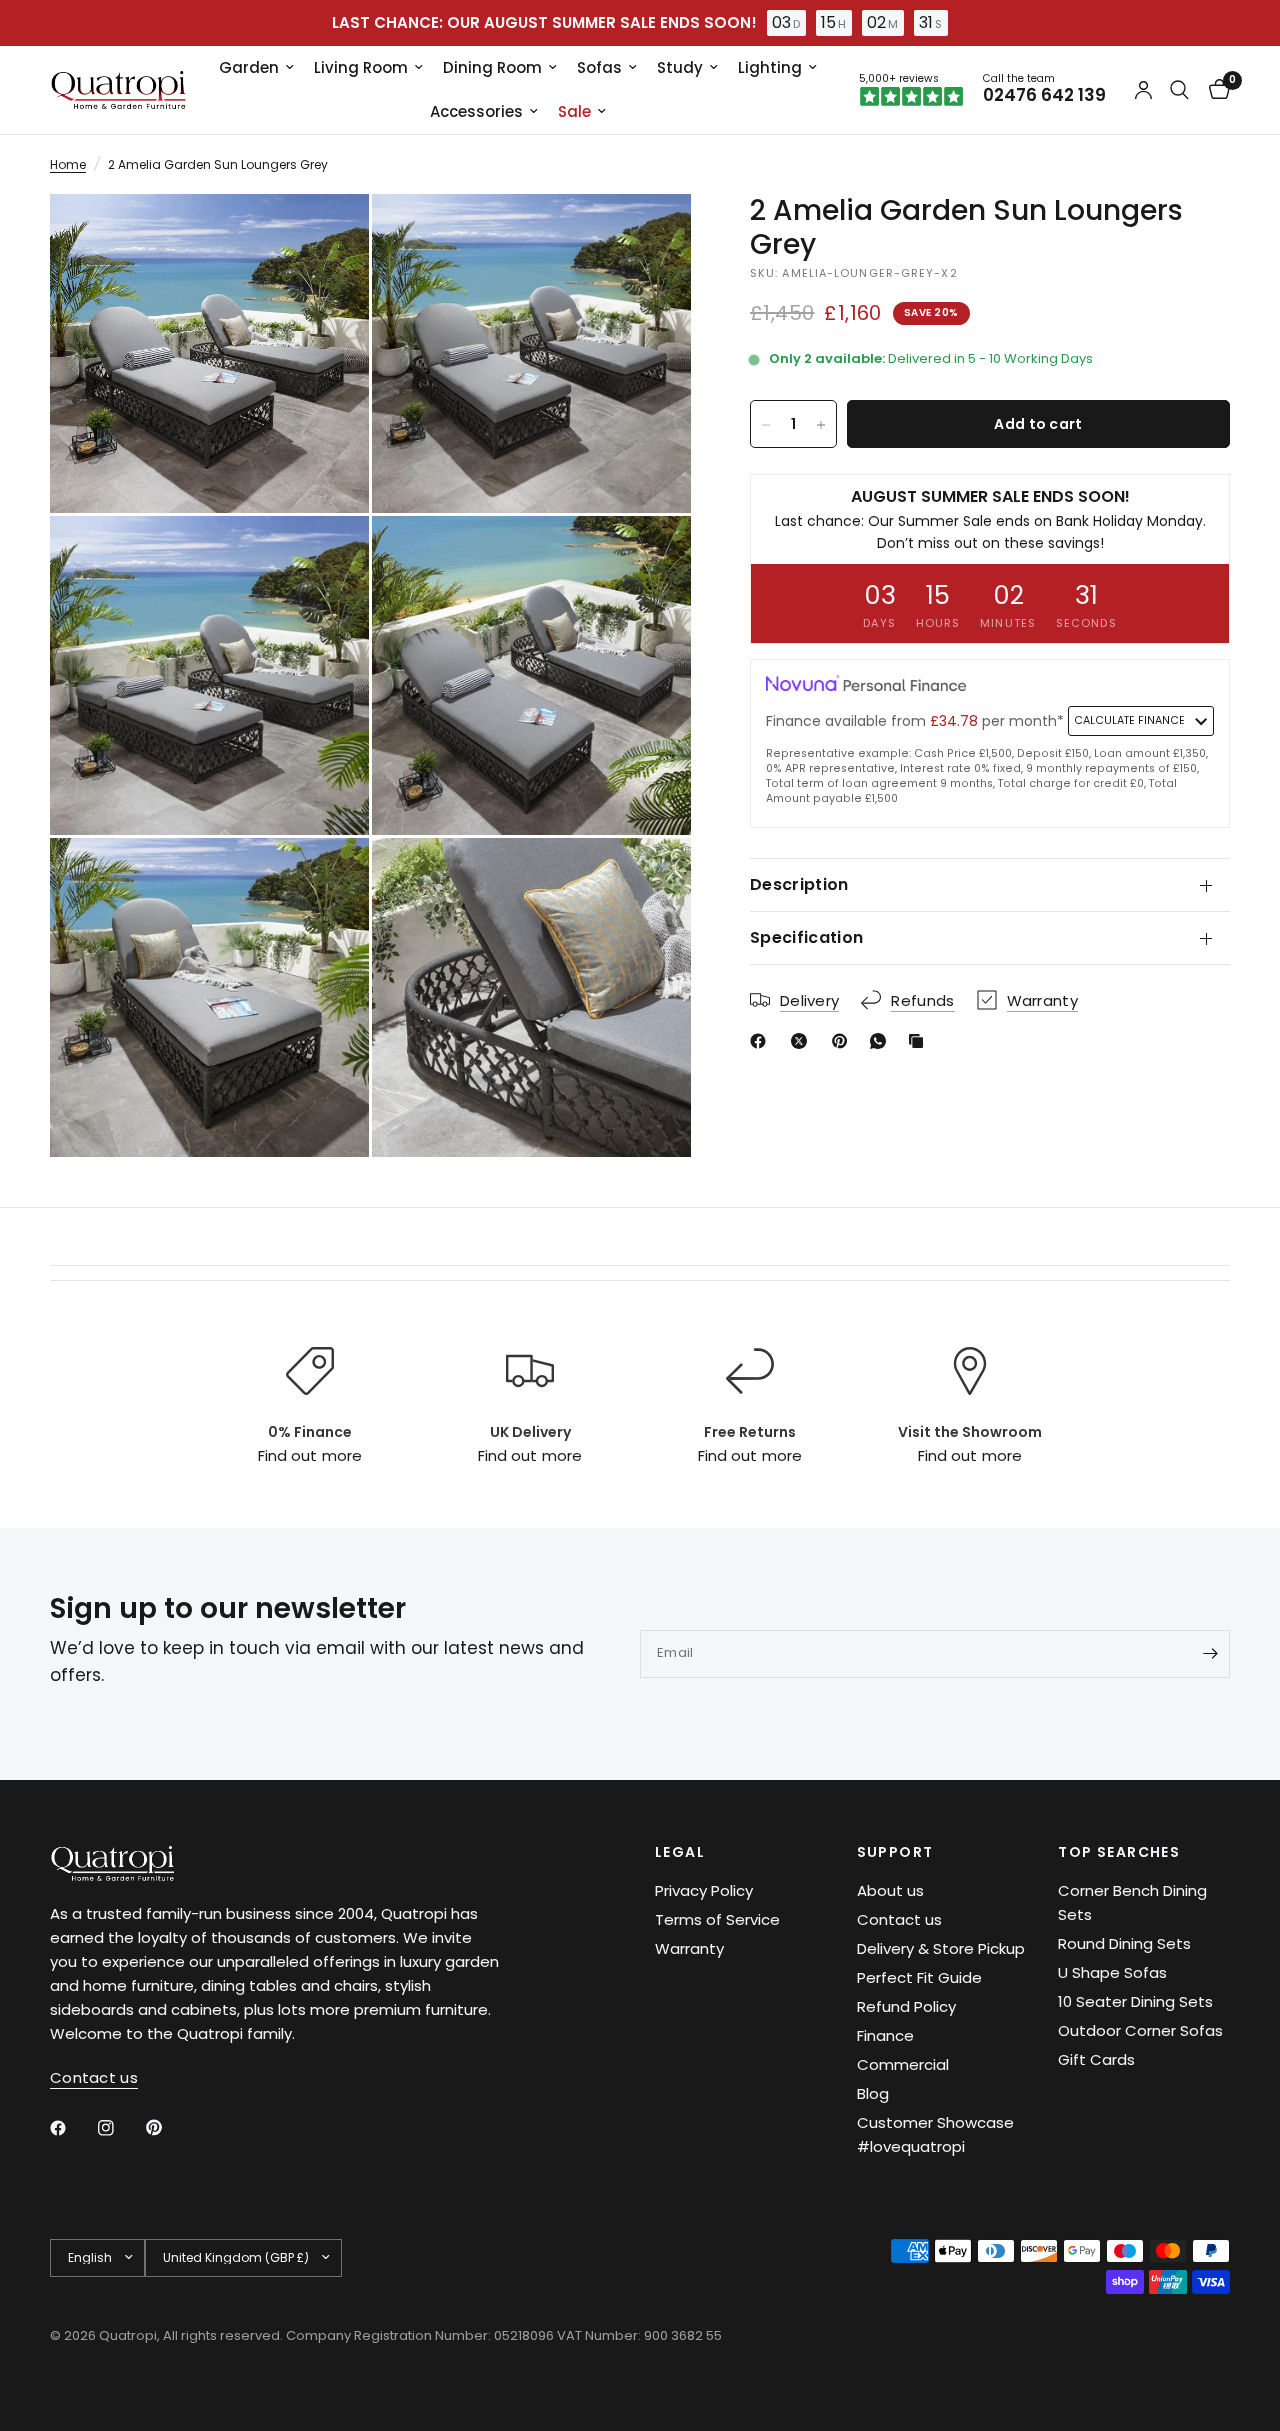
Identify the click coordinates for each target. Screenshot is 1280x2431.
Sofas (599, 67)
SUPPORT (895, 1852)
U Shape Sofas (1112, 1972)
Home (68, 164)
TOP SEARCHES (1119, 1852)
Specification (806, 937)
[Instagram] (120, 2128)
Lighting (770, 67)
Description (799, 884)
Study (680, 67)
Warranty (689, 1948)
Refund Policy (906, 2006)
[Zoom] (327, 236)
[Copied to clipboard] (920, 1041)
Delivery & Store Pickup (941, 1948)
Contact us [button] (94, 2077)
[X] (803, 1041)
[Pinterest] (844, 1041)
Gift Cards (1096, 2059)
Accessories (476, 111)
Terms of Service (717, 1919)
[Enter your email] (1210, 1654)
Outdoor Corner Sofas (1140, 2030)
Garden (249, 67)
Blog (873, 2093)
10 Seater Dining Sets (1135, 2001)
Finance (885, 2035)
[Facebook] (762, 1041)
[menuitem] (256, 68)
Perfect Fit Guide (919, 1977)
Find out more (309, 1455)
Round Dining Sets (1124, 1943)
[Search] (1179, 90)
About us (890, 1890)
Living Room (361, 67)
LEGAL (680, 1852)
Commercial (903, 2064)
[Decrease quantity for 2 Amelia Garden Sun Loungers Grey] (766, 425)
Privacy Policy (704, 1890)
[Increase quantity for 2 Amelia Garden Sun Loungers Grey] (821, 425)
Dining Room (492, 67)
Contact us (899, 1919)
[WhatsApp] (882, 1041)
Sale (574, 111)
